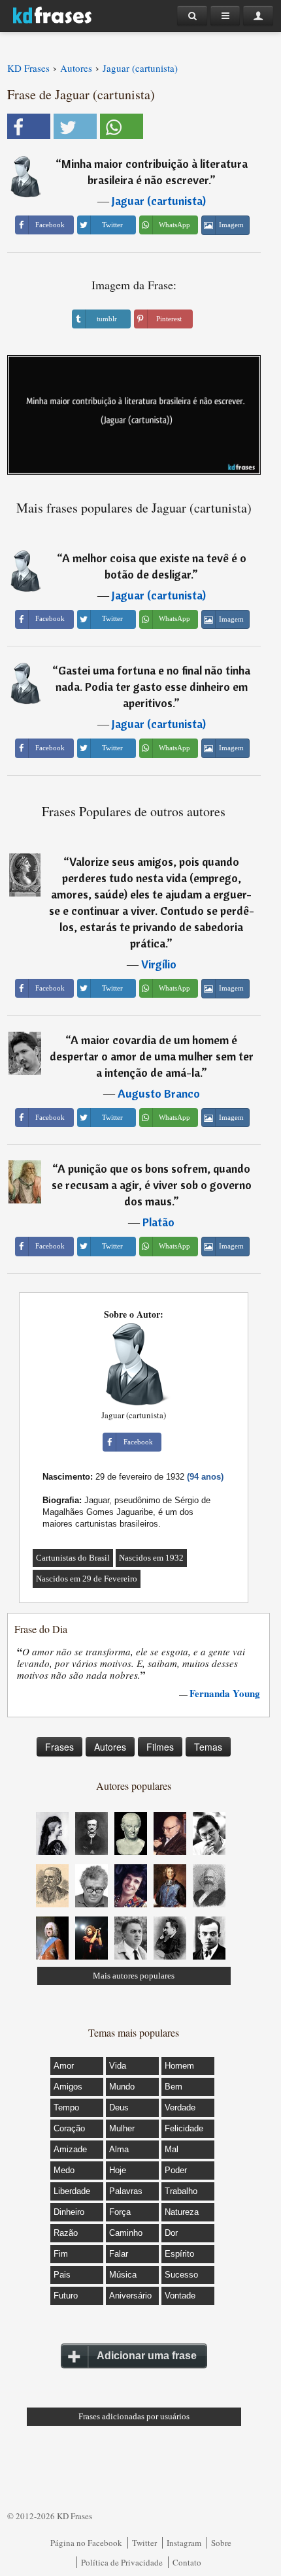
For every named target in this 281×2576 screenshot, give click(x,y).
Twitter (144, 2543)
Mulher (122, 2128)
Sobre (221, 2543)
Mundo (122, 2087)
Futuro (66, 2296)
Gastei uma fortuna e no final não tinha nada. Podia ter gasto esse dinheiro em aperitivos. (153, 687)
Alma (119, 2149)
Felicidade (184, 2128)
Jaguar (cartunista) (159, 201)
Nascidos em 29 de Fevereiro (87, 1579)
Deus (119, 2107)
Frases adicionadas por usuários (134, 2416)
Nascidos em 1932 (151, 1558)
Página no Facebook (86, 2543)
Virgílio (159, 964)
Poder (176, 2170)
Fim (61, 2254)
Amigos (68, 2087)
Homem (179, 2066)
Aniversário (130, 2296)
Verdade (180, 2107)
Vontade (180, 2296)
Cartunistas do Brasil (73, 1558)
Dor (171, 2233)
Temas (208, 1747)
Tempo (66, 2107)
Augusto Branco (159, 1093)
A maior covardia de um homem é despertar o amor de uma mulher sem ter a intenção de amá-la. (152, 1056)
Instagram (184, 2543)
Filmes (160, 1747)
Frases (59, 1747)
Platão (158, 1222)
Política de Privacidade (122, 2562)
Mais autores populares (134, 1976)
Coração (69, 2128)
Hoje (118, 2170)
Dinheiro (69, 2212)
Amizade (70, 2149)
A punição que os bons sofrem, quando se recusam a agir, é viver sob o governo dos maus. (152, 1185)
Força (120, 2212)
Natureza (182, 2212)
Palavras (126, 2191)
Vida (118, 2066)
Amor (64, 2066)
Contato (187, 2562)
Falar (119, 2254)
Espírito (179, 2254)
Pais (62, 2275)
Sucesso (181, 2275)
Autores (110, 1747)
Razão (66, 2233)
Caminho (126, 2233)
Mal (172, 2149)
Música (123, 2275)
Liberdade (72, 2191)
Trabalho (181, 2191)
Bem (174, 2087)
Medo (64, 2170)
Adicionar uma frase (147, 2356)
